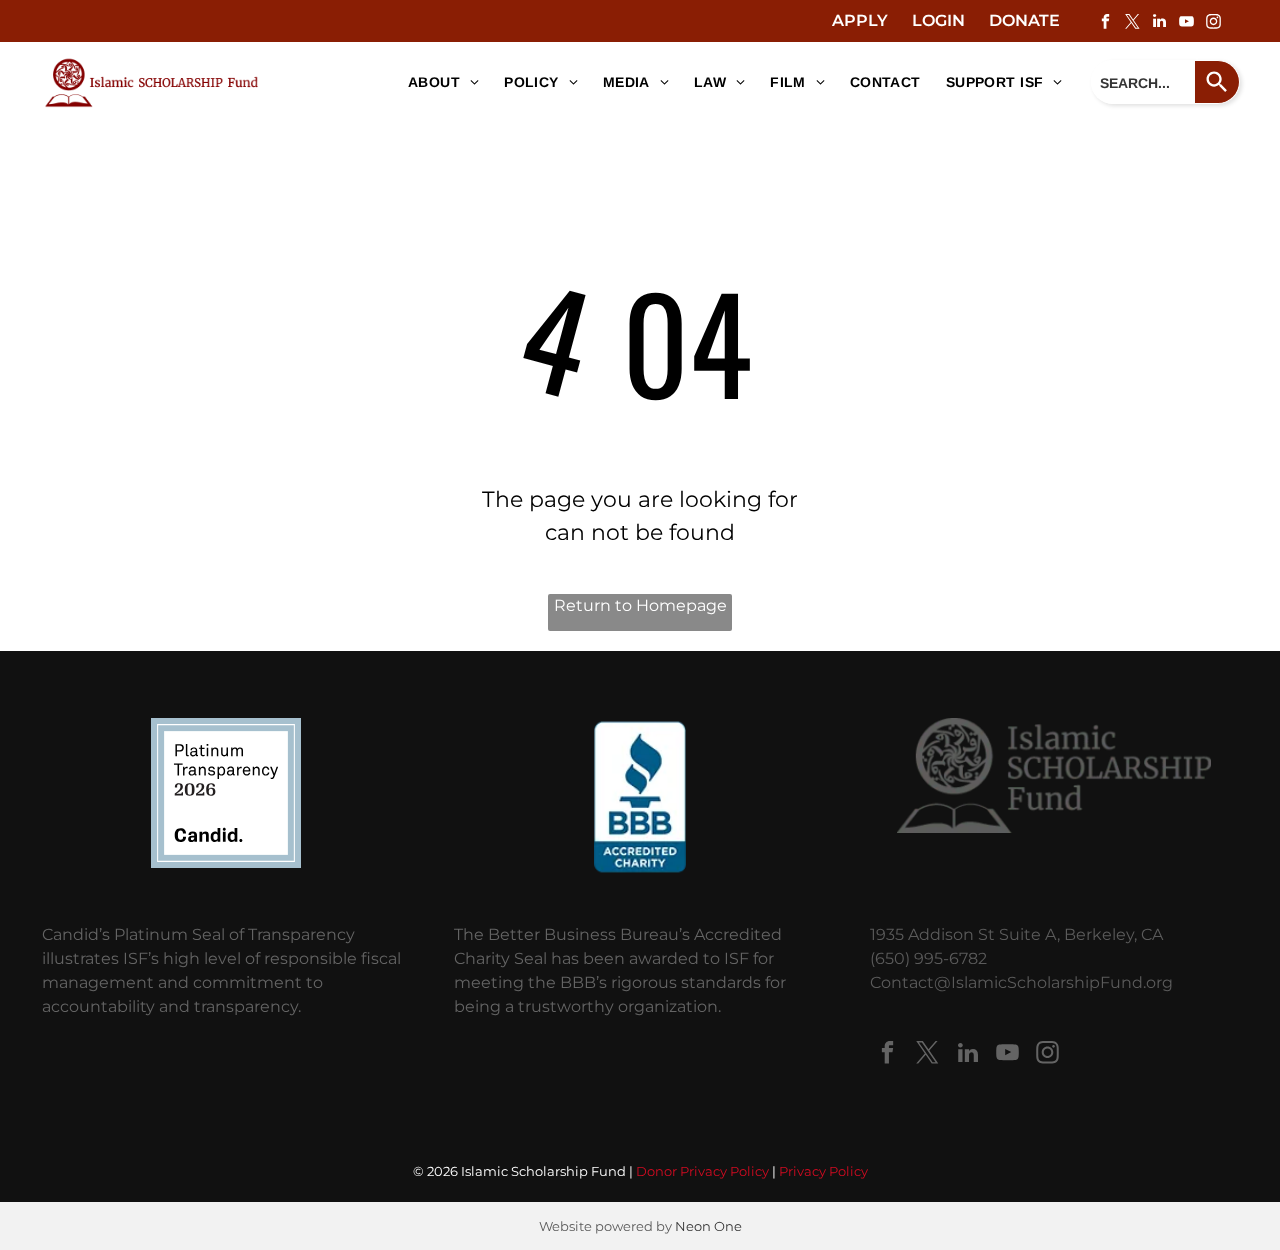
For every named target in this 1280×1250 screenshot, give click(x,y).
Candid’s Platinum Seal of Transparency (198, 934)
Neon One (708, 1226)
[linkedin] (1159, 23)
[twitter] (1132, 23)
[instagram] (1213, 23)
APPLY (860, 20)
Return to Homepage (640, 605)
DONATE (1024, 20)
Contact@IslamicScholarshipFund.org (1021, 982)
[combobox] (1143, 82)
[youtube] (1186, 23)
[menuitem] (436, 83)
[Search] (1217, 82)
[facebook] (1105, 23)
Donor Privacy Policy (702, 1171)
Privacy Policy (823, 1171)
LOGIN (938, 20)
